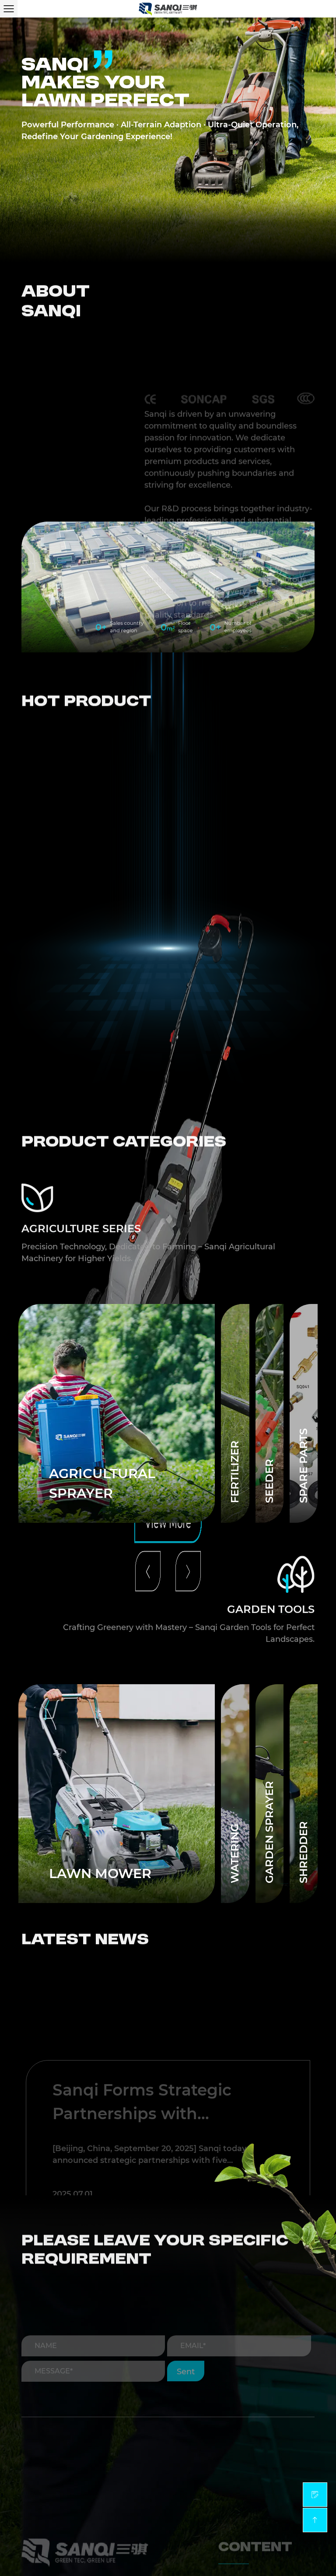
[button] (148, 1072)
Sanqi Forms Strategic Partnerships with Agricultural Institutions (149, 2029)
